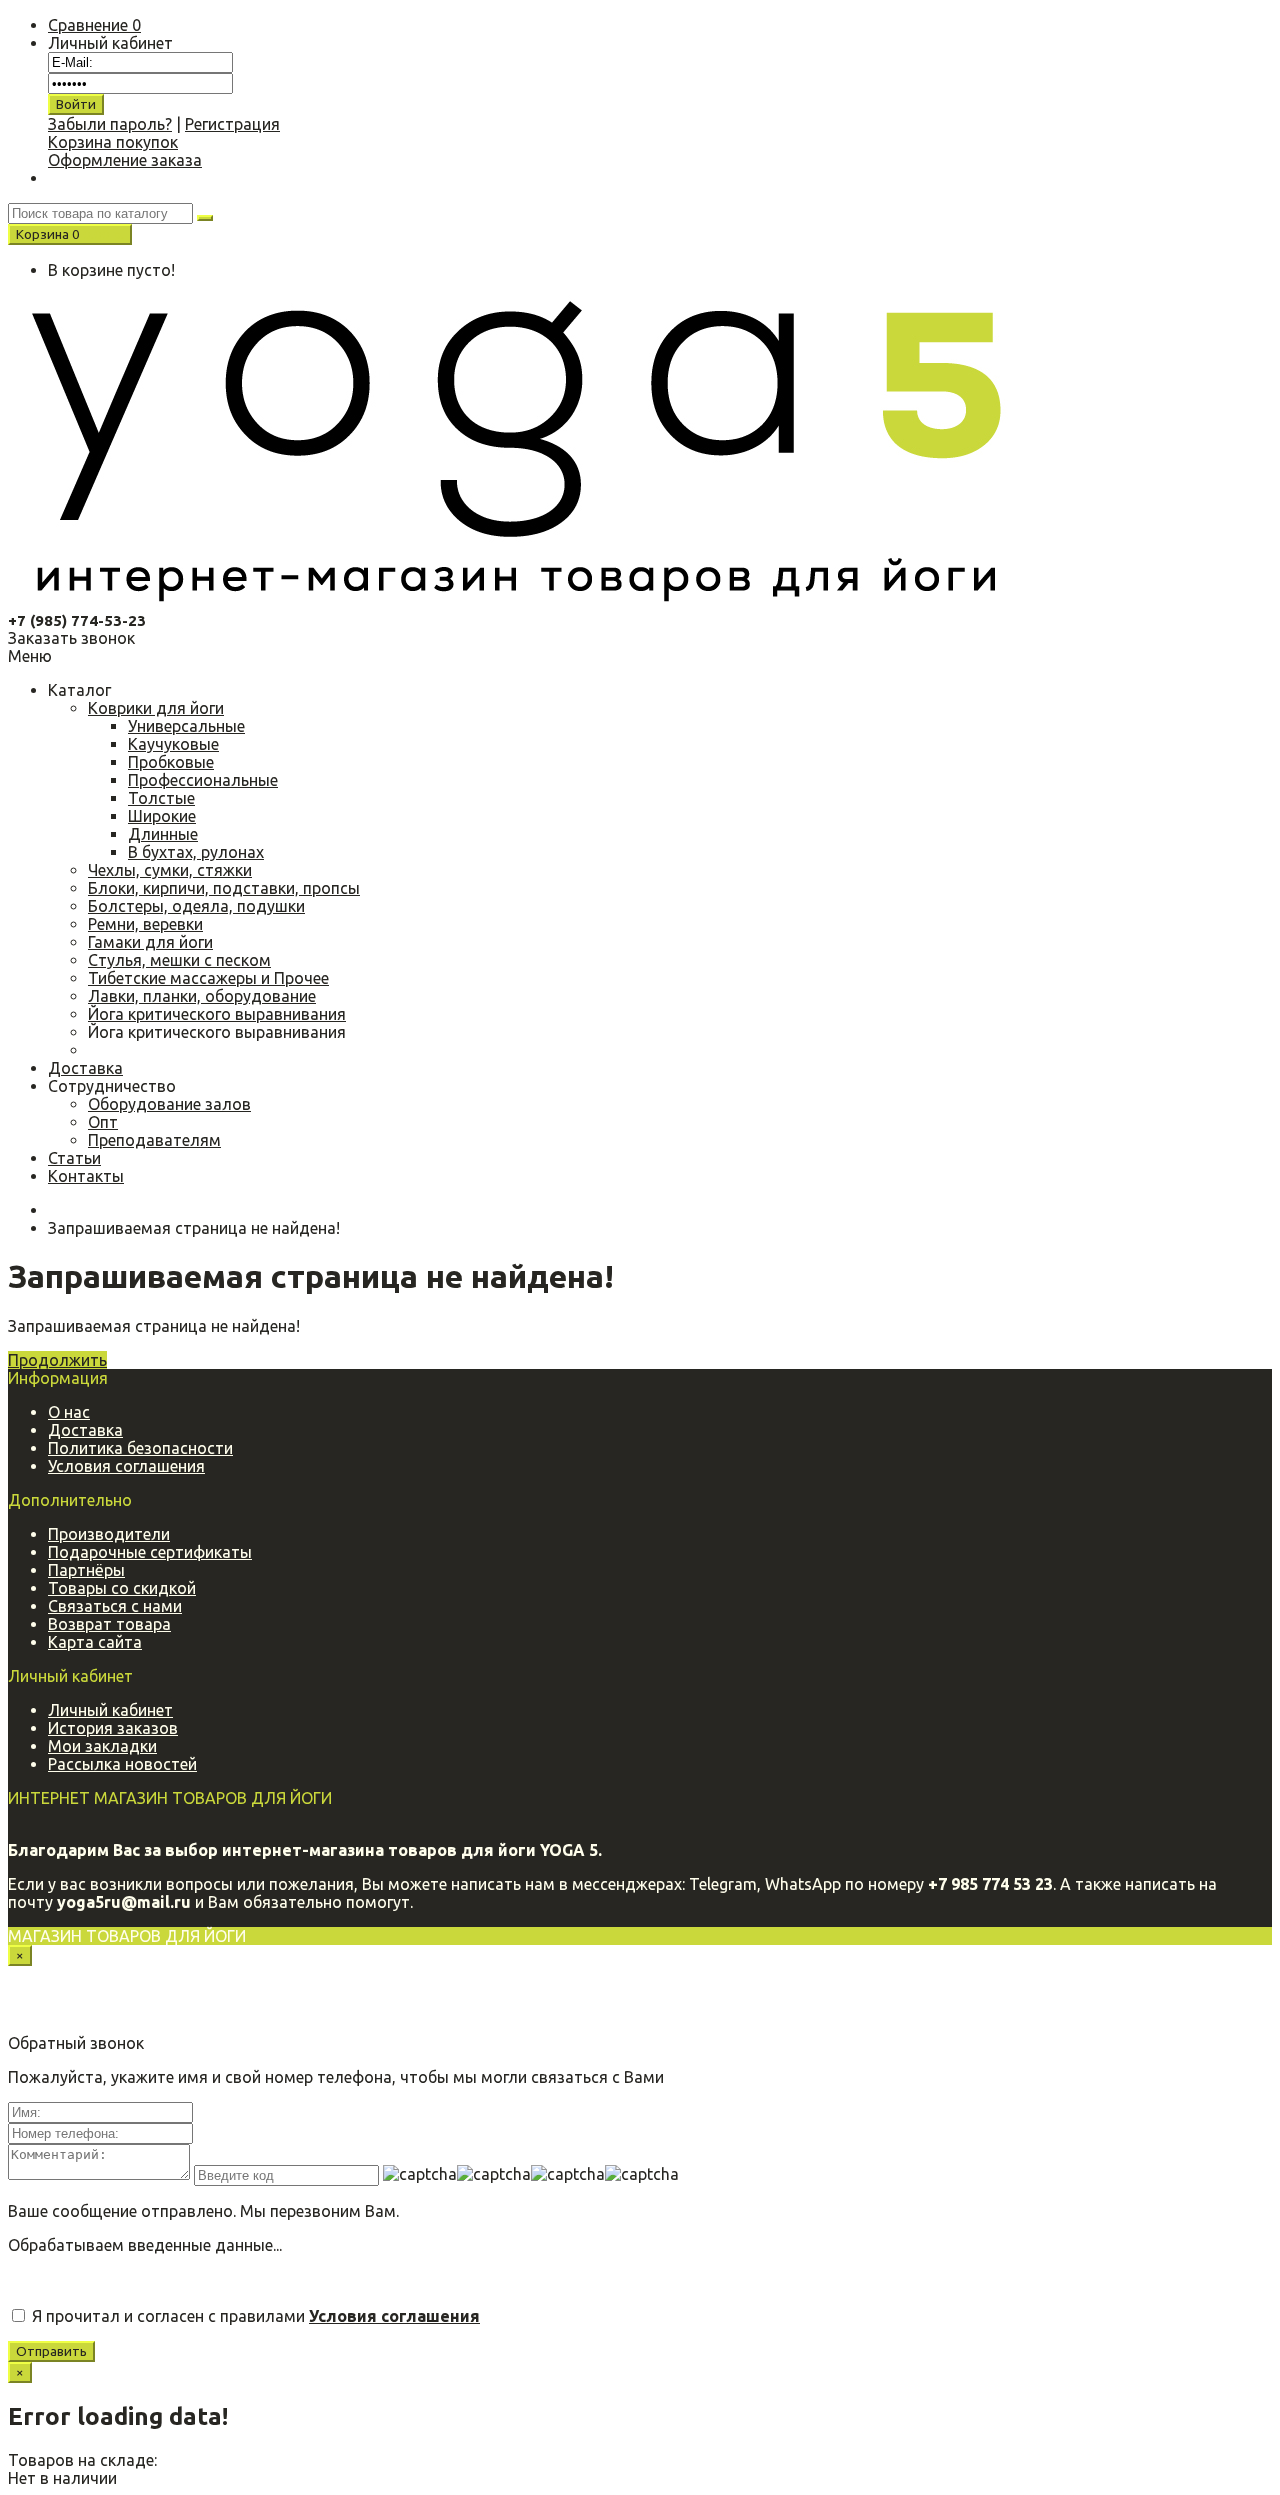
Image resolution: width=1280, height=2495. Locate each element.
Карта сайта (95, 1642)
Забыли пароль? (110, 124)
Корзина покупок (113, 142)
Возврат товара (109, 1624)
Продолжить (57, 1360)
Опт (103, 1122)
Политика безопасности (140, 1448)
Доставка (85, 1430)
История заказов (113, 1728)
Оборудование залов (169, 1104)
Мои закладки (102, 1746)
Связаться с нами (115, 1606)
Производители (109, 1534)
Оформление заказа (125, 160)
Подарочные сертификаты (150, 1552)
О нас (69, 1412)
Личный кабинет (110, 1710)
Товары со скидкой (122, 1588)
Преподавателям (154, 1140)
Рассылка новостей (122, 1764)
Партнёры (86, 1570)
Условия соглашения (126, 1466)
